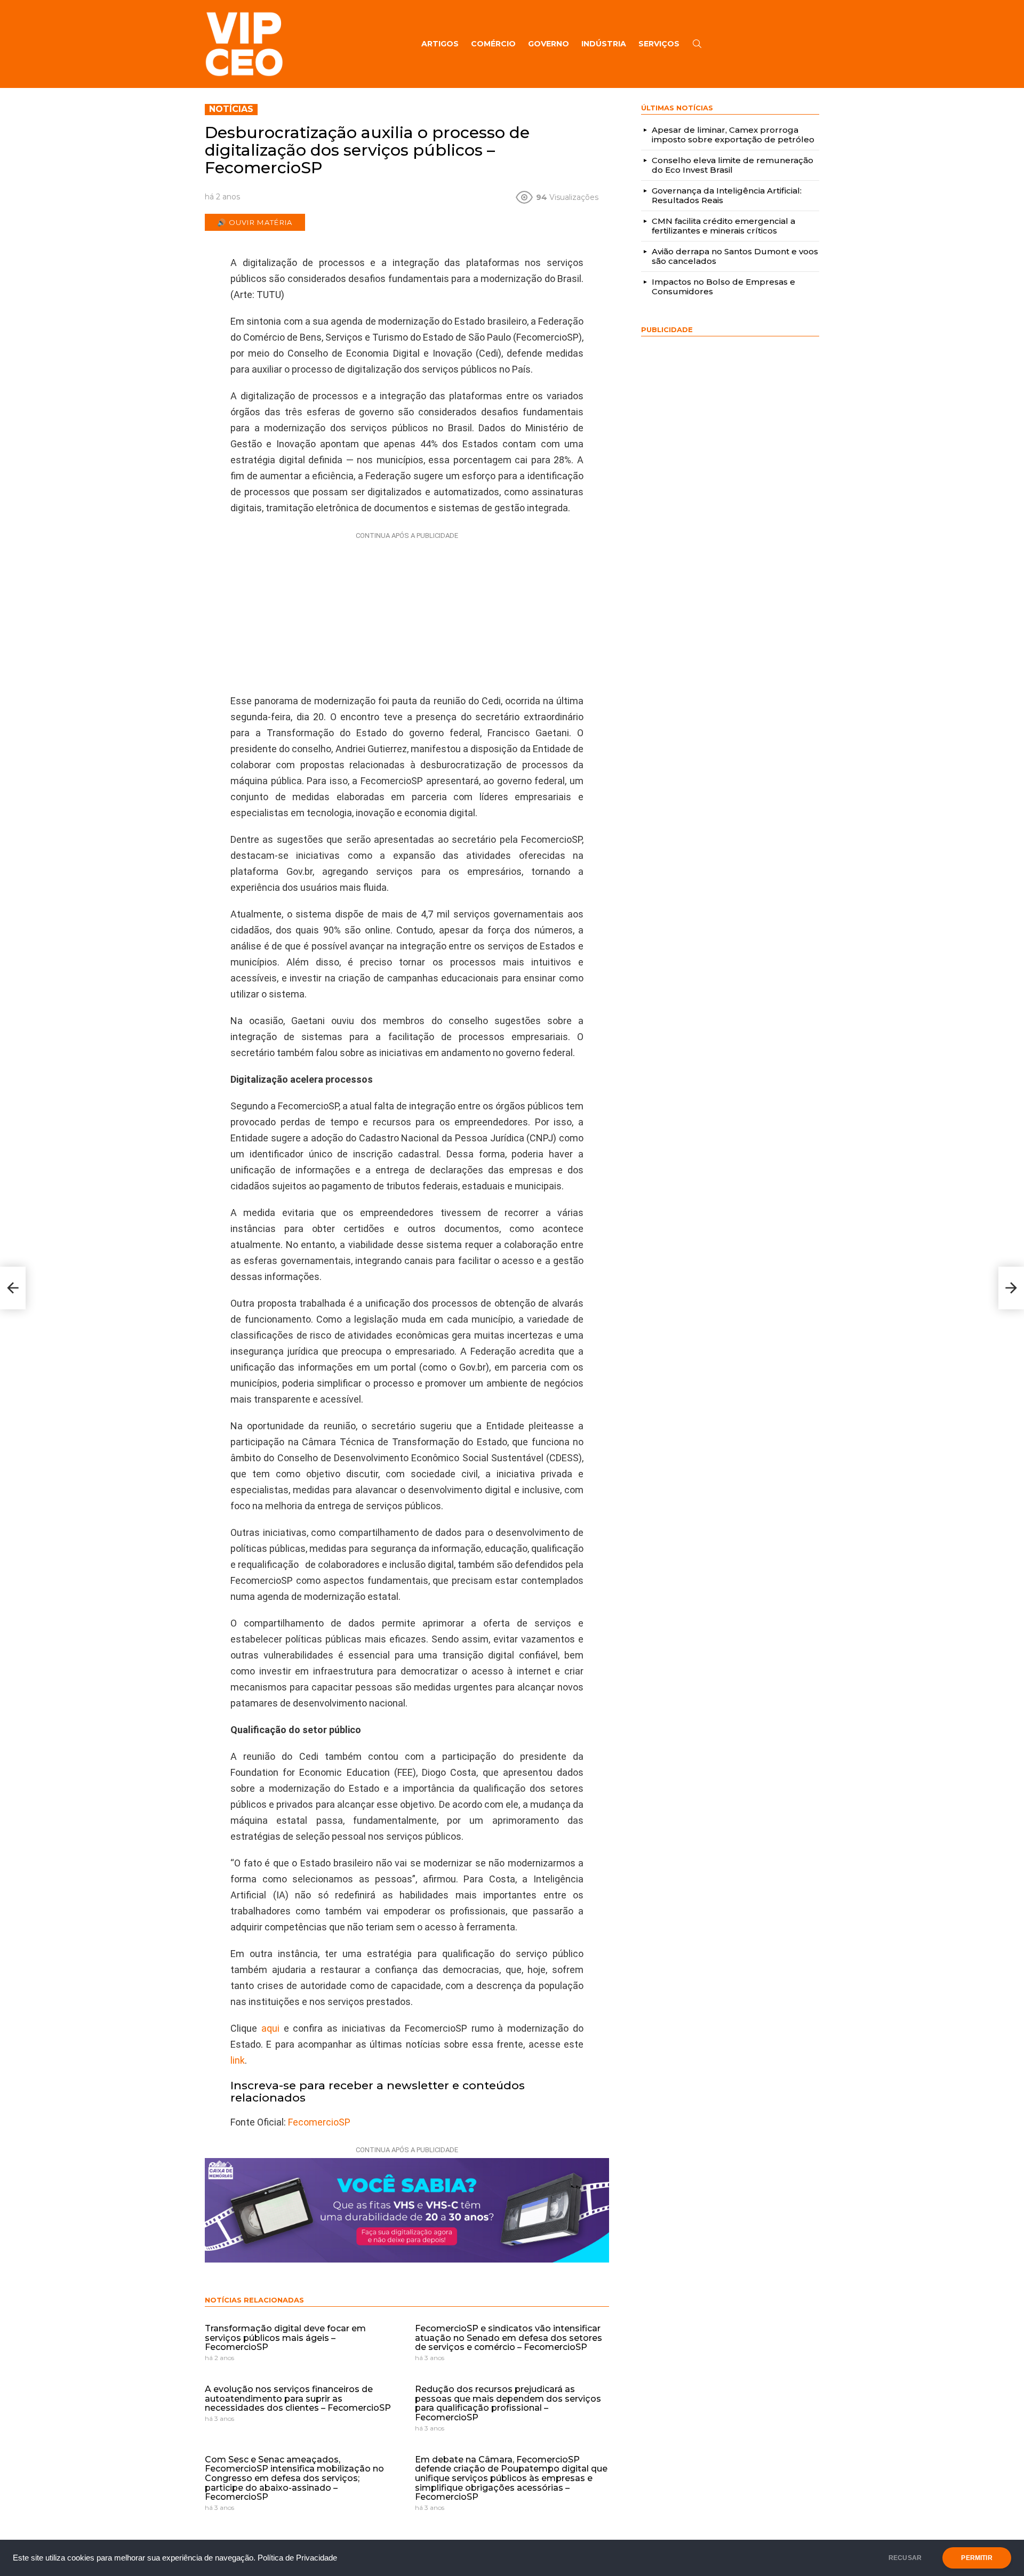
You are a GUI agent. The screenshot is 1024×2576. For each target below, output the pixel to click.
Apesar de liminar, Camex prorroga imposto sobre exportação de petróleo (733, 135)
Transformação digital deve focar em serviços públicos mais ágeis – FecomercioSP (285, 2338)
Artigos (440, 44)
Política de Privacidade (297, 2558)
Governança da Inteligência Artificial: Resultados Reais (727, 195)
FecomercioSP (319, 2122)
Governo (549, 44)
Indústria (604, 44)
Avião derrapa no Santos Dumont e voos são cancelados (735, 256)
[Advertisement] (407, 610)
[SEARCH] (697, 44)
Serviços (659, 44)
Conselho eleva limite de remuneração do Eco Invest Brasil (733, 165)
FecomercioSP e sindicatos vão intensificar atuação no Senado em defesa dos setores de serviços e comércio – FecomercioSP (509, 2338)
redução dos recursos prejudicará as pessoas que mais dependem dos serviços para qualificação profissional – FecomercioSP (508, 2403)
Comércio (493, 44)
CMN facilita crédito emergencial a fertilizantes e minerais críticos (723, 226)
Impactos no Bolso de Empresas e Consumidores (723, 287)
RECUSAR (905, 2558)
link (238, 2060)
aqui (270, 2028)
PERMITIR (977, 2558)
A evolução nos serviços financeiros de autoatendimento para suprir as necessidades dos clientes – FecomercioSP (298, 2398)
